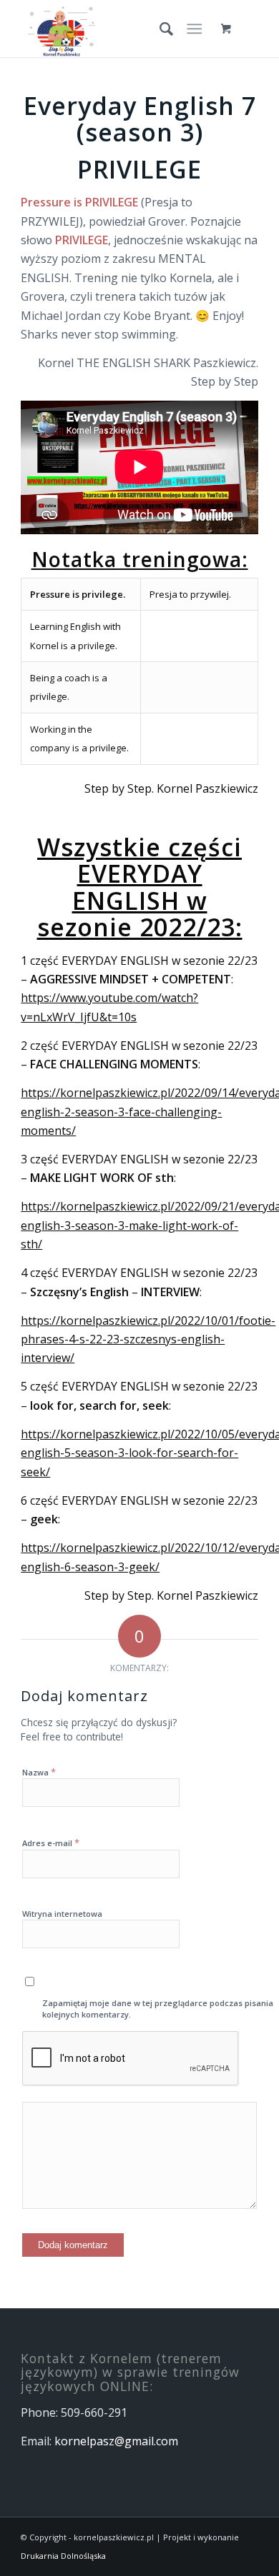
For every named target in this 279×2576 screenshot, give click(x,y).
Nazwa (39, 1772)
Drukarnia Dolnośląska (63, 2556)
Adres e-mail (51, 1843)
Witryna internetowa (62, 1914)
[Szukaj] (159, 29)
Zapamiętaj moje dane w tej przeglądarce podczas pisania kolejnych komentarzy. (158, 2009)
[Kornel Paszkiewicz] (116, 29)
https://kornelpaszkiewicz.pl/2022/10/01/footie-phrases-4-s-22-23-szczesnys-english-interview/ (148, 1339)
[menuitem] (159, 29)
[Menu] (194, 29)
